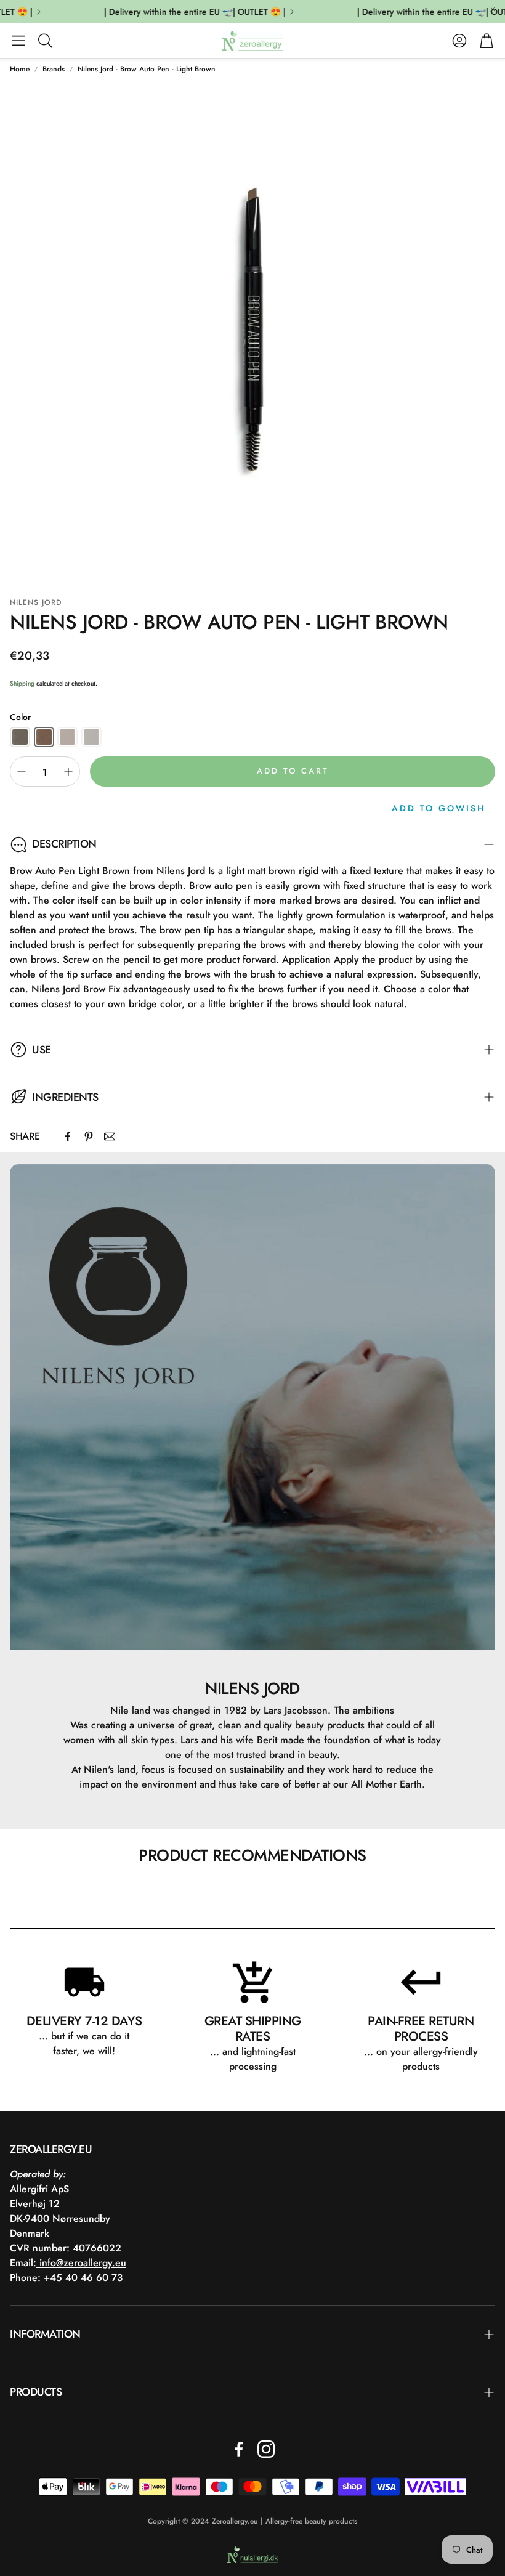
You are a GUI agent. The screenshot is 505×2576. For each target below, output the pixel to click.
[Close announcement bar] (493, 9)
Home (20, 69)
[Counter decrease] (22, 772)
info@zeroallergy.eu (81, 2263)
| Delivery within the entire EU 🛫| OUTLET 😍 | (181, 12)
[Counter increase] (68, 772)
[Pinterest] (89, 1136)
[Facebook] (68, 1136)
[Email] (110, 1136)
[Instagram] (266, 2449)
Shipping (22, 683)
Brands (54, 69)
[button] (18, 41)
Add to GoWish (438, 808)
